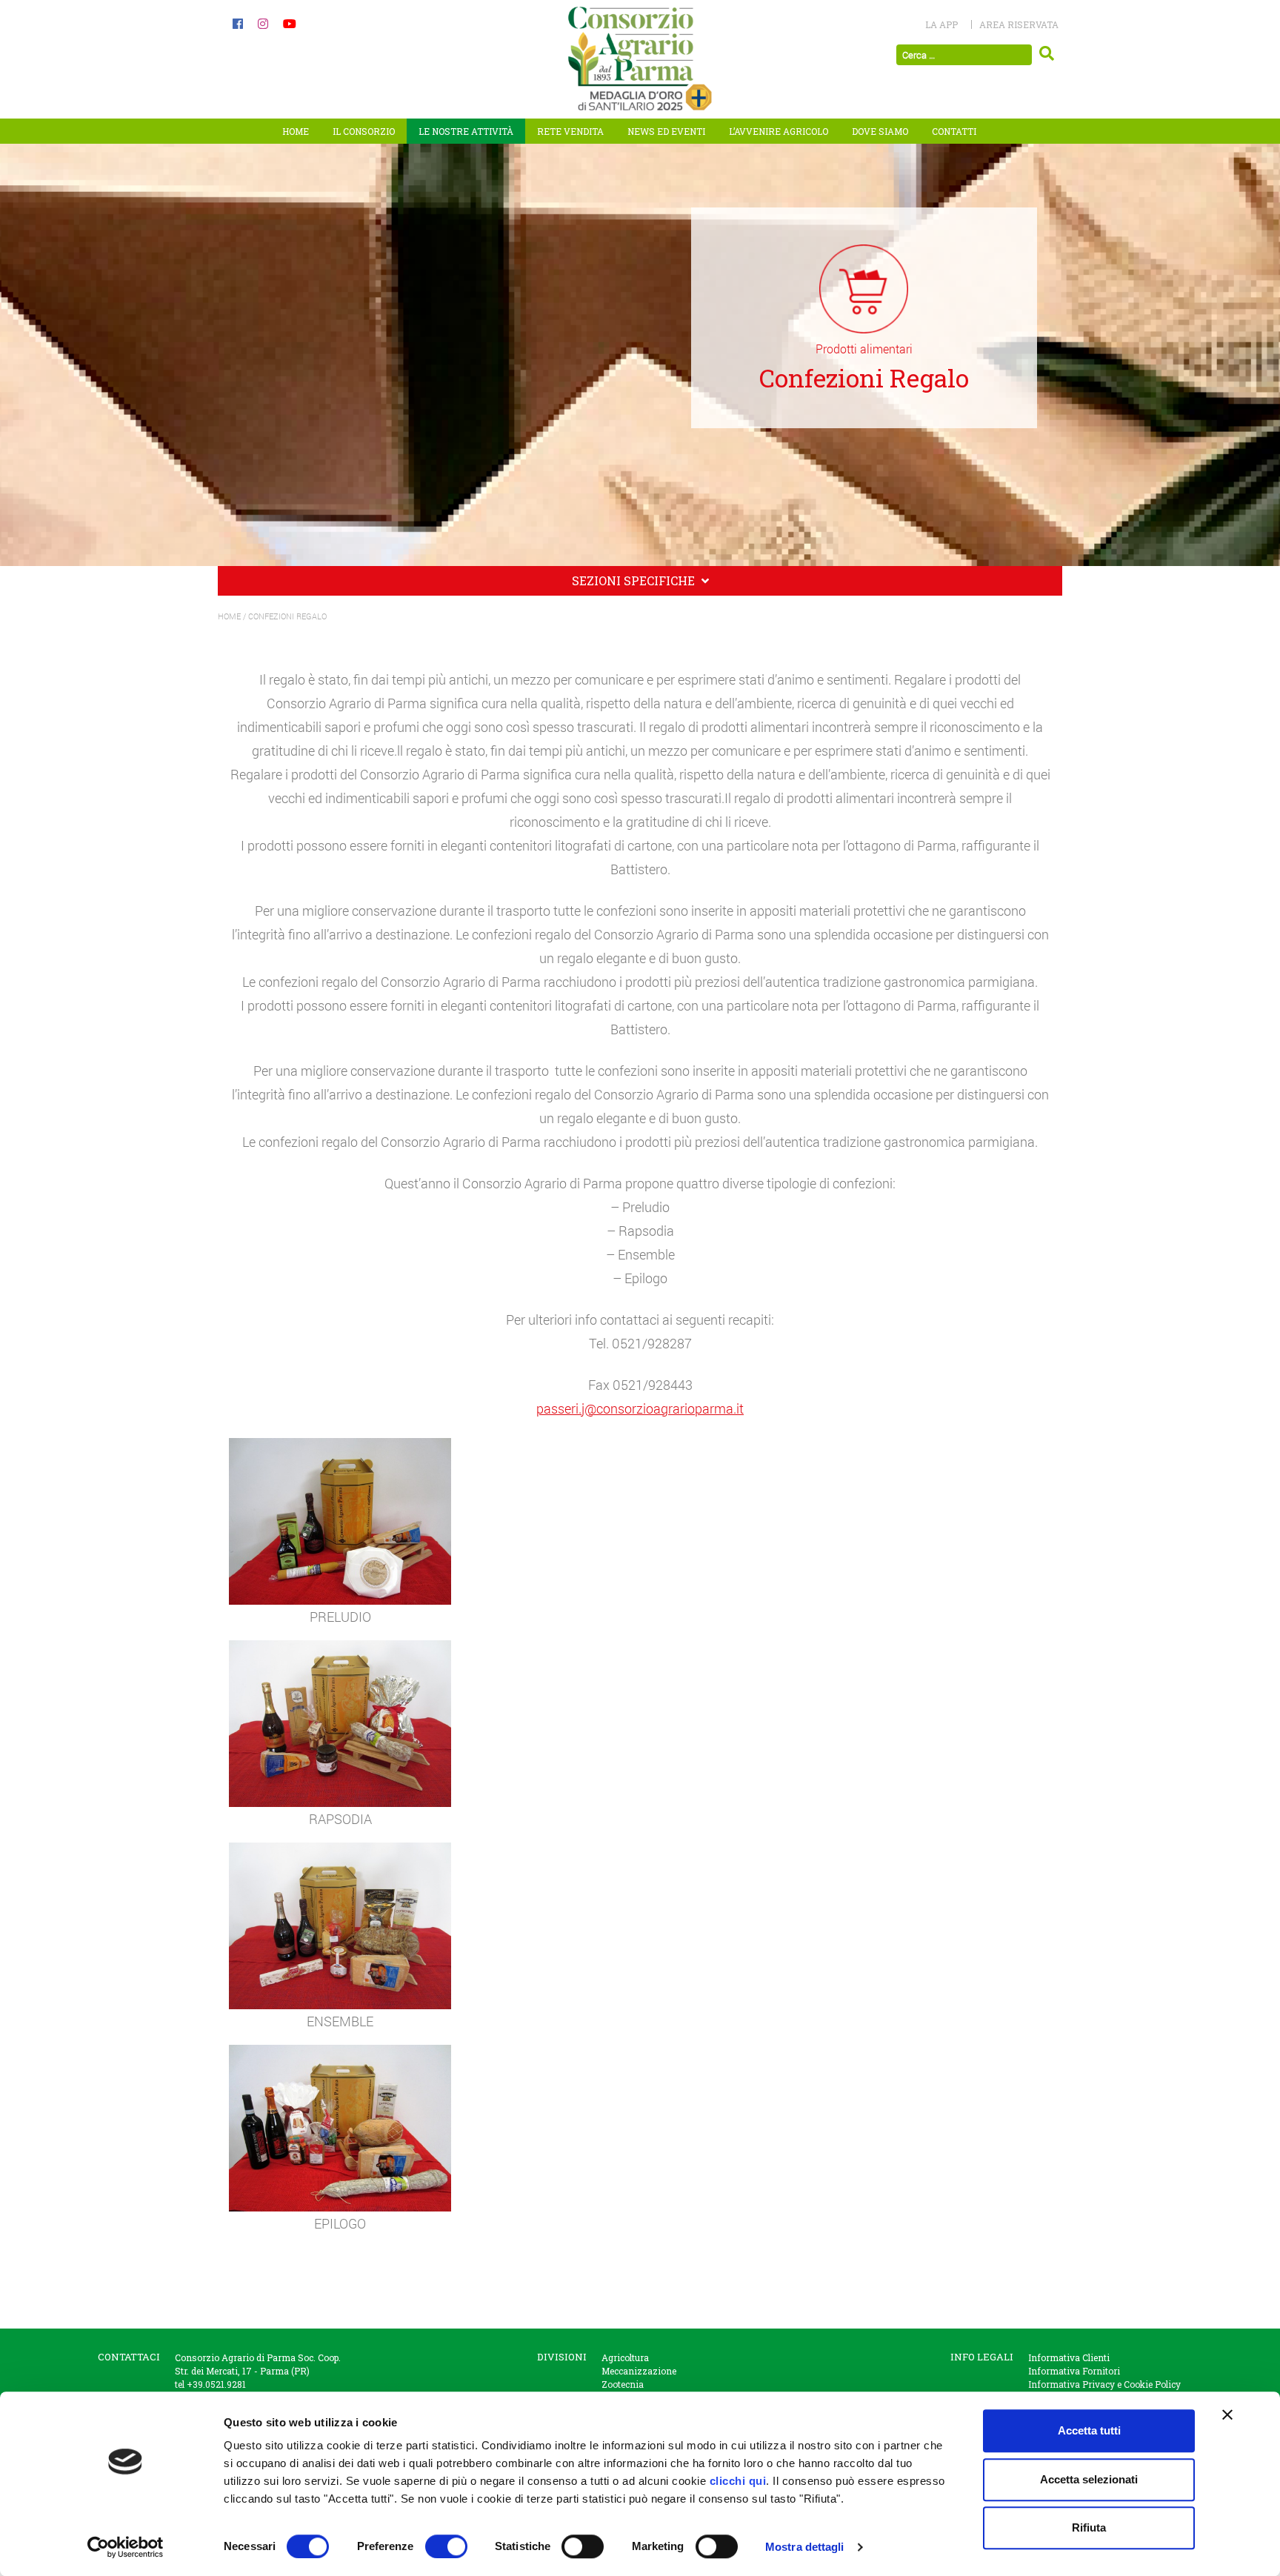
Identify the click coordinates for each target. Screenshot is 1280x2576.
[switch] (446, 2546)
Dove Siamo (880, 131)
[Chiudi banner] (1227, 2414)
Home (296, 131)
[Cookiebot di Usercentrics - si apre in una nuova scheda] (126, 2547)
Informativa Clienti (1069, 2357)
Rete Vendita (570, 131)
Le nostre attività (466, 131)
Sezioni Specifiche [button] (635, 580)
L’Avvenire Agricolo (779, 131)
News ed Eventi (666, 131)
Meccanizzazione (639, 2371)
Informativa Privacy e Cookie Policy (1104, 2384)
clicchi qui (738, 2481)
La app (941, 24)
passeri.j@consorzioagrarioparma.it (640, 1408)
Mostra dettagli (805, 2547)
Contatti (954, 131)
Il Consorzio (364, 131)
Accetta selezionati (1089, 2479)
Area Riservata (1019, 24)
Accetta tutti (1089, 2430)
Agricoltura (625, 2357)
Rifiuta (1089, 2527)
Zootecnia (623, 2384)
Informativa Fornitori (1074, 2371)
